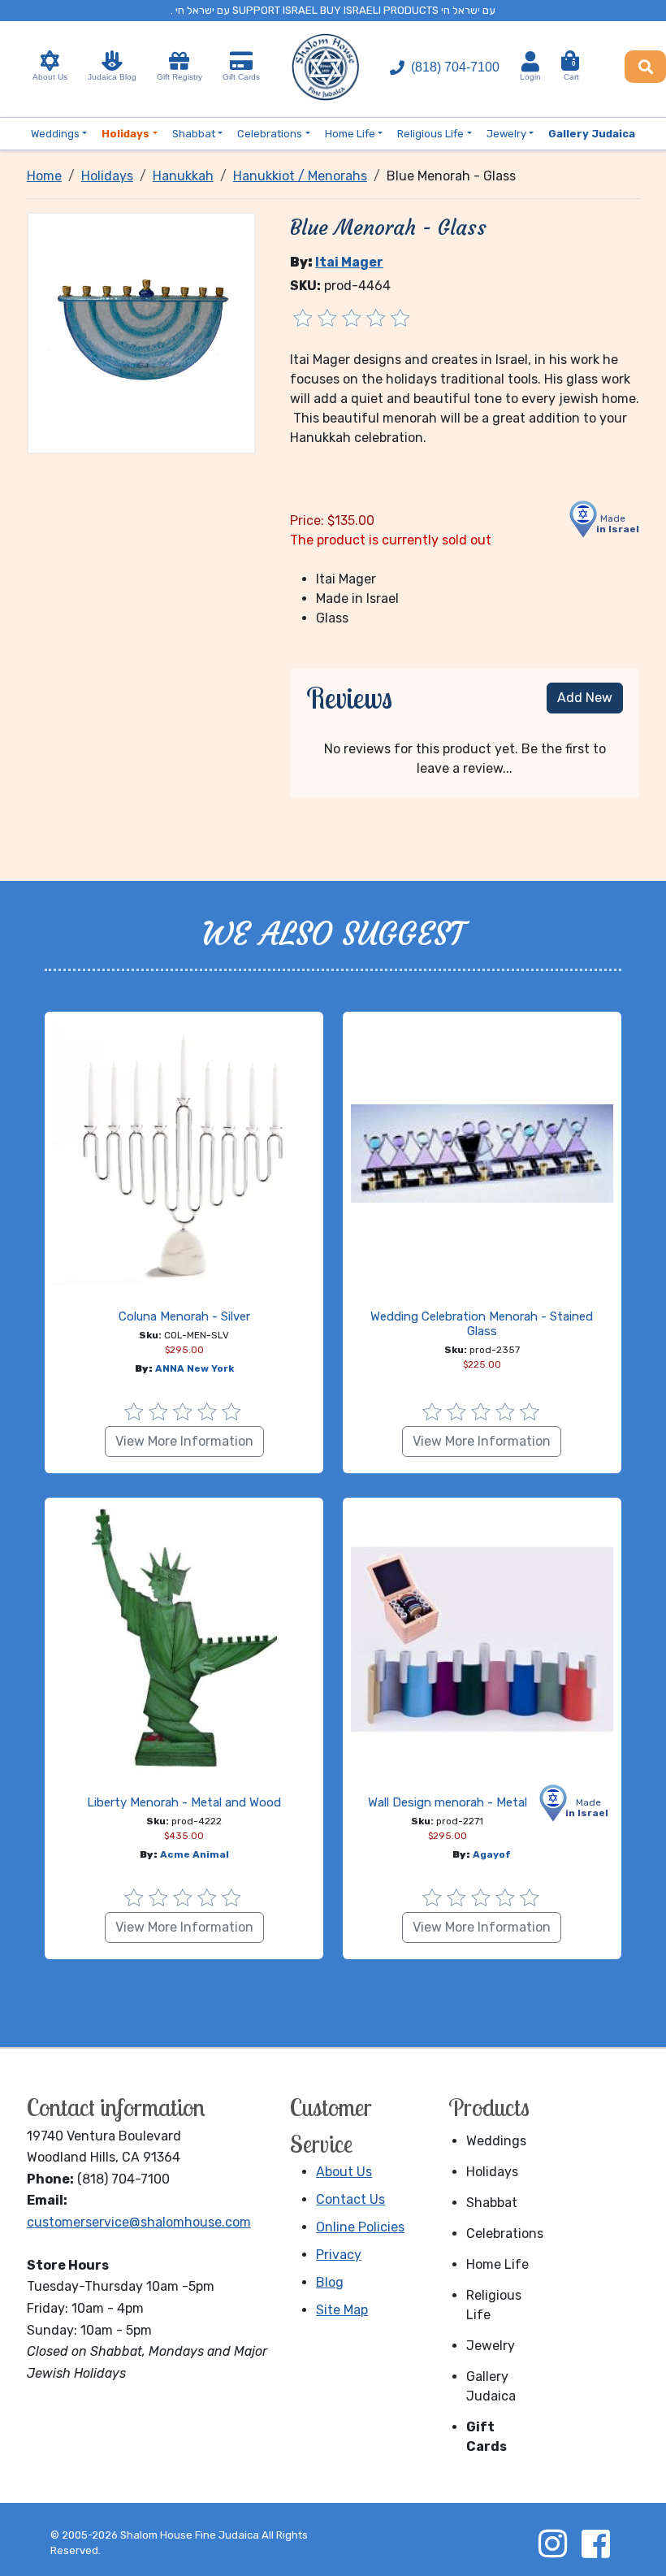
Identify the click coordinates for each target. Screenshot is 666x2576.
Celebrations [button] (270, 134)
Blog (330, 2282)
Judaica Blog (112, 77)
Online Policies (360, 2227)
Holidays (492, 2172)
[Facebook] (595, 2543)
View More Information (184, 1441)
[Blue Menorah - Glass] (141, 332)
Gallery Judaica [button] (592, 134)
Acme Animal (195, 1854)
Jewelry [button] (506, 134)
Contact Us (350, 2199)
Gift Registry (179, 77)
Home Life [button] (350, 134)
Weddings (496, 2141)
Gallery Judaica (491, 2386)
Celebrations (504, 2233)
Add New (585, 698)
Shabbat (492, 2203)
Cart (571, 71)
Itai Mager (349, 262)
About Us (50, 77)
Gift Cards (241, 77)
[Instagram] (552, 2543)
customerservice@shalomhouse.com (139, 2222)
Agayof (492, 1854)
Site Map (342, 2310)
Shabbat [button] (194, 134)
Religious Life (494, 2305)
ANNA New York (195, 1368)
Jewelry (491, 2346)
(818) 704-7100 (455, 67)
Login (530, 77)
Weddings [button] (55, 134)
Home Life (497, 2264)
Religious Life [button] (430, 134)
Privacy (339, 2255)
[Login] (530, 61)
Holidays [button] (125, 134)
